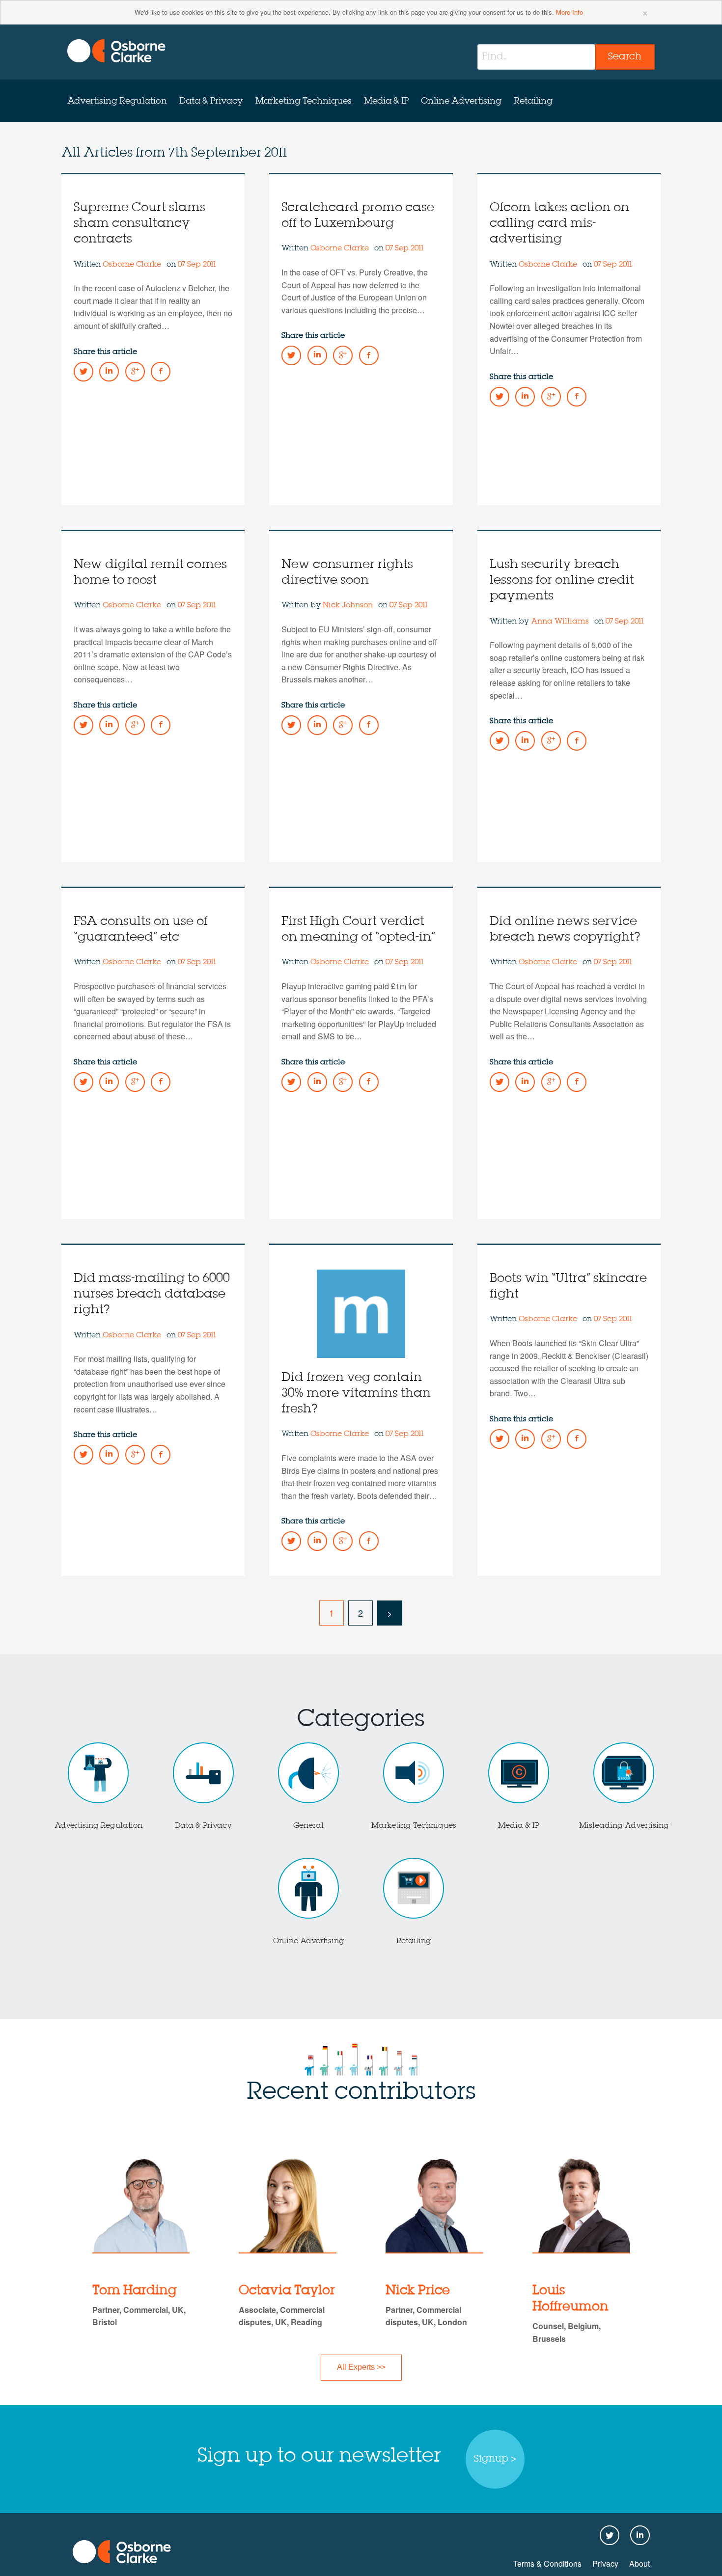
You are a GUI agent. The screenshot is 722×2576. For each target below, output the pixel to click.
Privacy (605, 2563)
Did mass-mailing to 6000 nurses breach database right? (152, 1294)
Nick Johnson (348, 605)
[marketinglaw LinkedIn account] (109, 372)
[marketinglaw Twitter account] (83, 372)
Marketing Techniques (304, 101)
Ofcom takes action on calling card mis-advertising (559, 224)
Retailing (533, 101)
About (639, 2563)
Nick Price (418, 2291)
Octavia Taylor (287, 2291)
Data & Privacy (211, 101)
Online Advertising (461, 101)
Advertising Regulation (117, 101)
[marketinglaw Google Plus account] (135, 372)
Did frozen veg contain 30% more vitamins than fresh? (356, 1394)
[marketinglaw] (116, 51)
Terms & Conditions (547, 2563)
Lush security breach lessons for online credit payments (562, 581)
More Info (569, 12)
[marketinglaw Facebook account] (161, 372)
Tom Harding (135, 2291)
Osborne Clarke (133, 265)
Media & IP (386, 101)
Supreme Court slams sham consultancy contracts (139, 224)
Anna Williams (560, 622)
